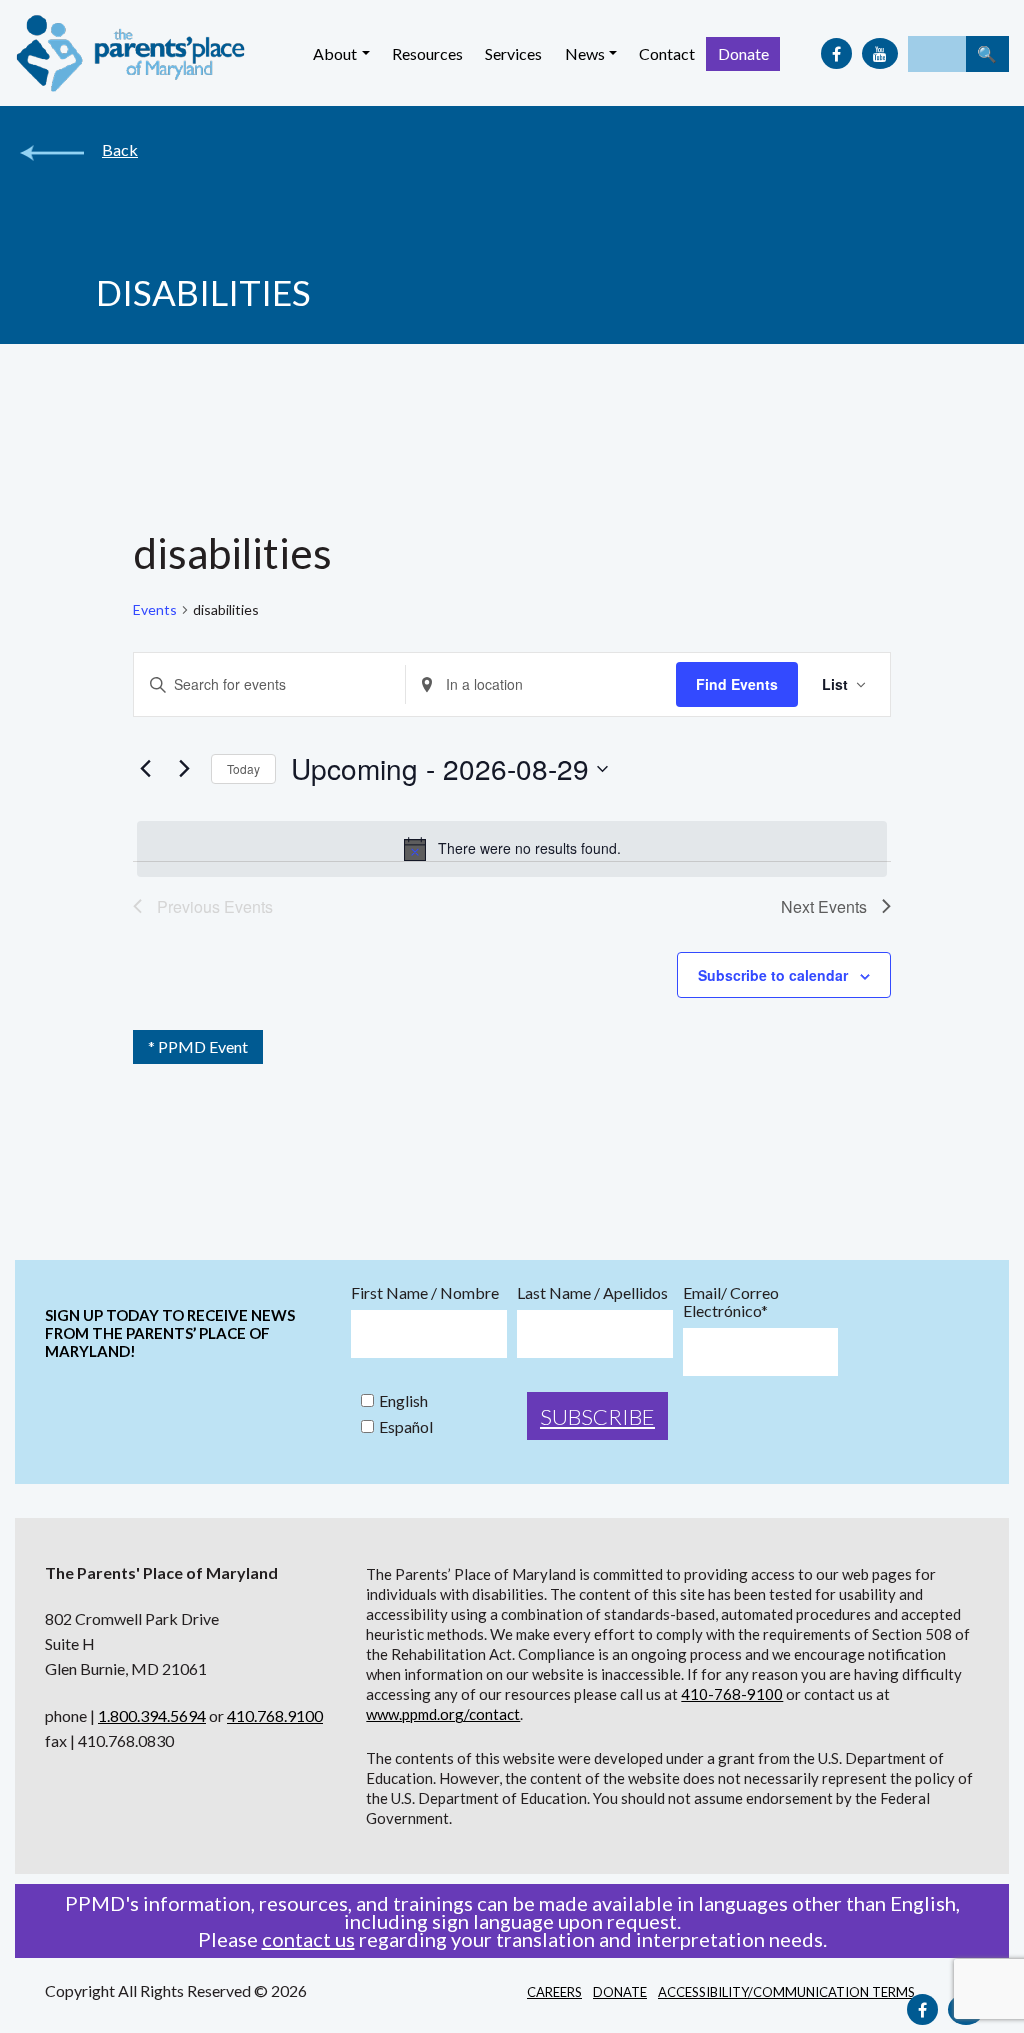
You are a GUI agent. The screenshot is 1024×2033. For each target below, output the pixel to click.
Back (120, 150)
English (403, 1401)
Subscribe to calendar (773, 975)
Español (406, 1427)
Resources (427, 53)
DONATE (620, 1992)
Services (513, 53)
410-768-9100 (732, 1694)
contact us (308, 1939)
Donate (743, 53)
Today (243, 768)
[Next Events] (184, 769)
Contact (667, 53)
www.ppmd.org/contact (443, 1714)
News (585, 53)
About (335, 53)
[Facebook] (836, 53)
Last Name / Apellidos (592, 1293)
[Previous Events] (145, 769)
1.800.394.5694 (152, 1715)
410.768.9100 (275, 1715)
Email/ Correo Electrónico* (731, 1302)
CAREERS (554, 1992)
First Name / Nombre (425, 1293)
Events (155, 609)
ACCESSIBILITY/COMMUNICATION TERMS (786, 1992)
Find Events (737, 684)
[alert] (512, 849)
